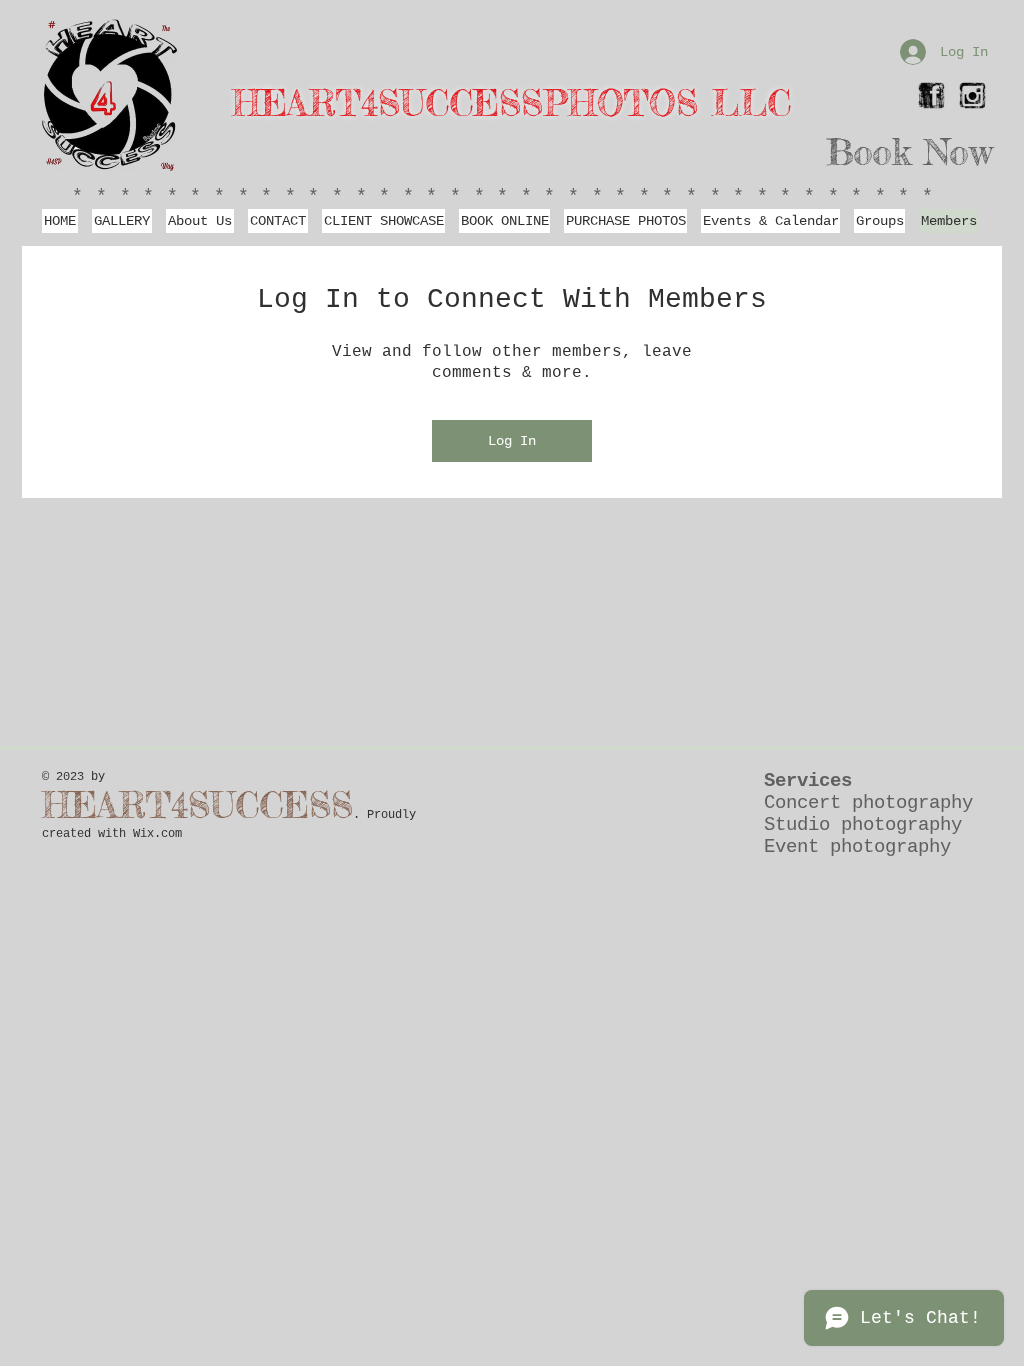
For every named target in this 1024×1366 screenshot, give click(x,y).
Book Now (909, 152)
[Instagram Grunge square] (972, 95)
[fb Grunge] (931, 95)
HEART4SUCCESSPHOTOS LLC (511, 103)
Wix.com (157, 834)
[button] (200, 221)
